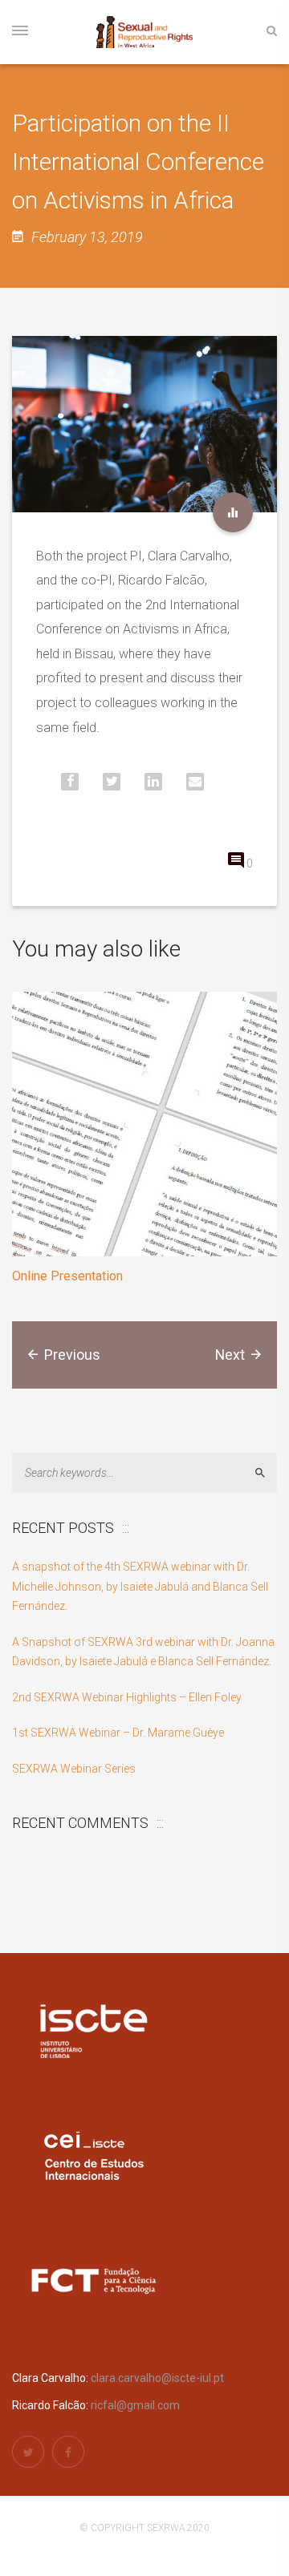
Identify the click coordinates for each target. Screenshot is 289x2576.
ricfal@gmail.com (135, 2405)
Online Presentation (67, 1276)
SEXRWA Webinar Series (74, 1769)
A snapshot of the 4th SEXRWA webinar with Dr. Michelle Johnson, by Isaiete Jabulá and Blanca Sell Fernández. (140, 1586)
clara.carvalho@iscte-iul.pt (157, 2378)
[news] (233, 512)
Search (267, 1473)
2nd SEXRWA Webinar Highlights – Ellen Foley (127, 1697)
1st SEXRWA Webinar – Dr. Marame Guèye (118, 1733)
